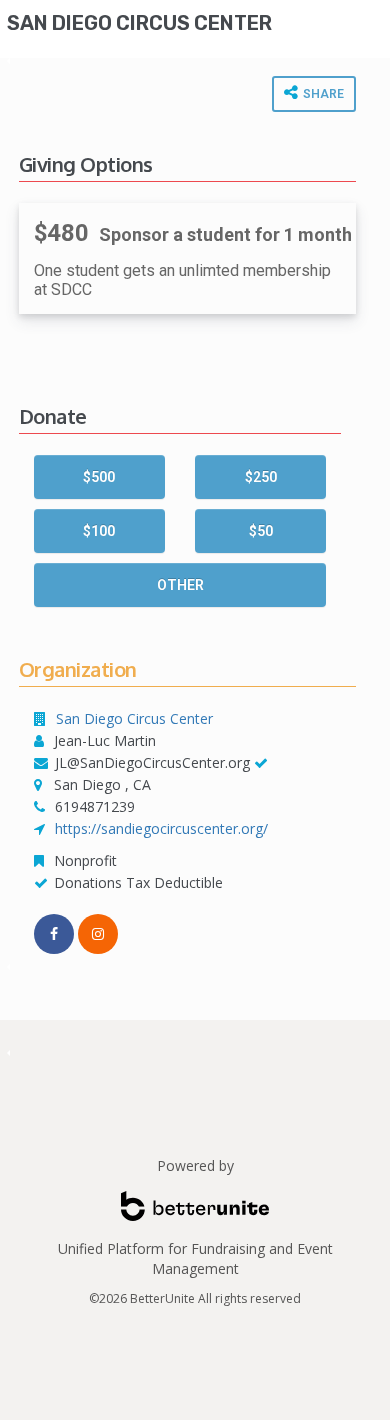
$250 (261, 477)
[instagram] (98, 934)
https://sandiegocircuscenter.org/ (161, 828)
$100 (99, 531)
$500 (99, 477)
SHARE (322, 94)
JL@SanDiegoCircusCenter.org (152, 762)
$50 (261, 531)
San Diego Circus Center (139, 23)
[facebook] (54, 934)
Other (180, 585)
